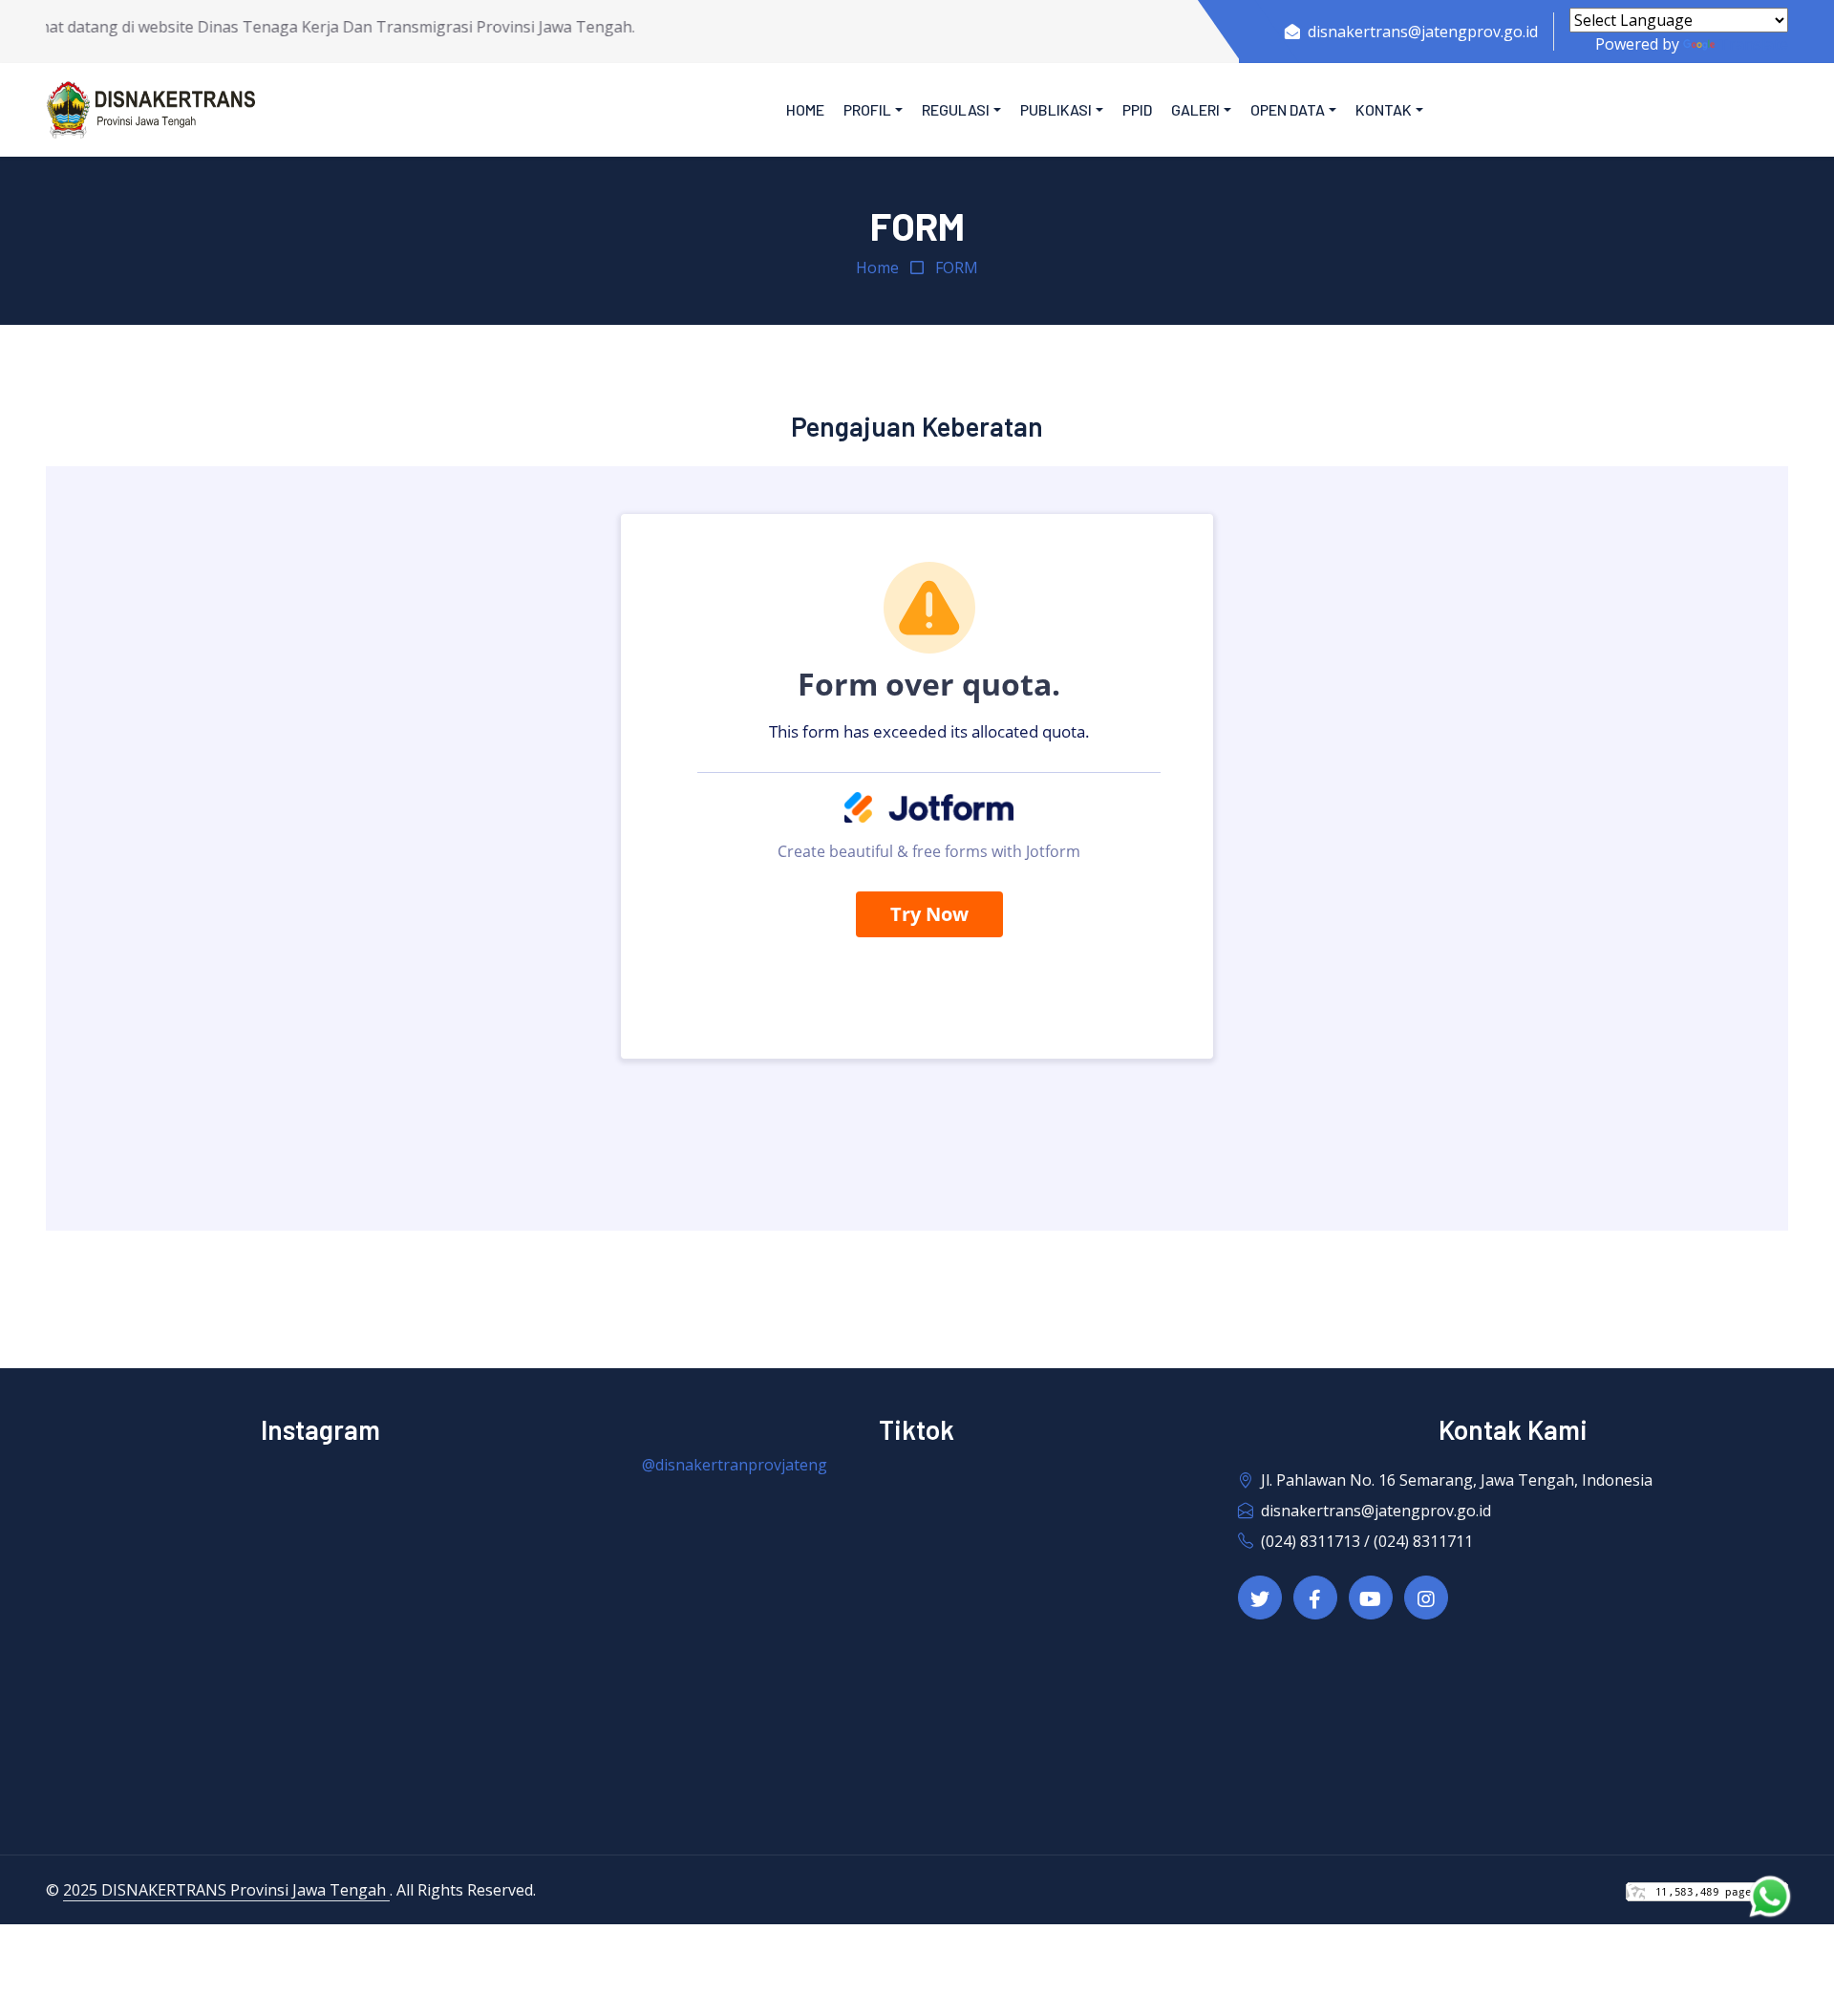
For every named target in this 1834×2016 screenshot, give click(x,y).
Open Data (1288, 109)
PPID (1137, 109)
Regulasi (956, 109)
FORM (957, 268)
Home (805, 109)
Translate (1753, 44)
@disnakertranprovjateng (735, 1465)
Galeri (1195, 109)
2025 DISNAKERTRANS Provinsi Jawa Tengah (226, 1890)
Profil (867, 109)
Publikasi (1056, 109)
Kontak (1384, 109)
